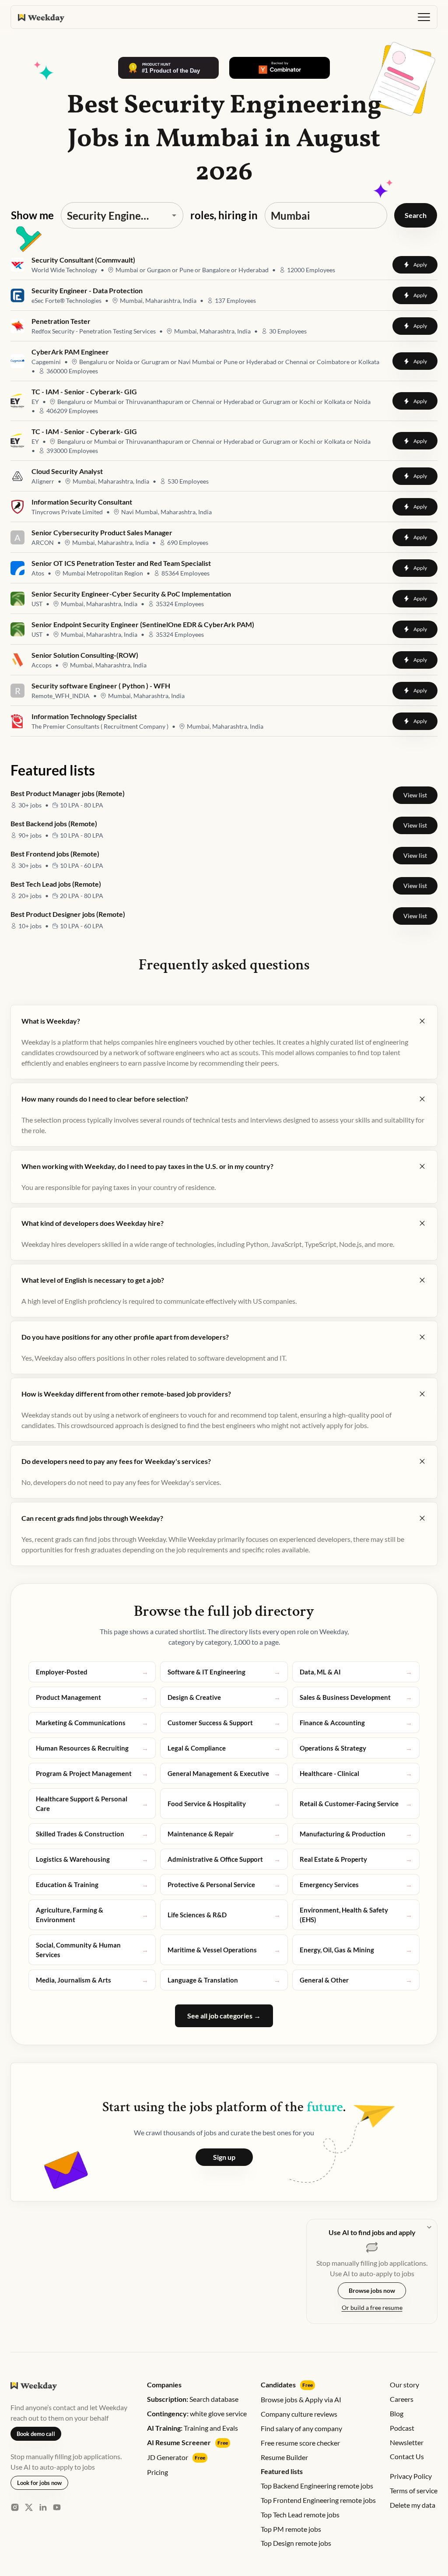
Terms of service (414, 2490)
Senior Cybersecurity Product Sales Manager (102, 532)
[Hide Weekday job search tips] (429, 2227)
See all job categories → (224, 2016)
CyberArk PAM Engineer (70, 351)
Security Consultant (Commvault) (83, 260)
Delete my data (413, 2505)
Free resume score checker (300, 2443)
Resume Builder (284, 2457)
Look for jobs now (39, 2483)
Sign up (224, 2157)
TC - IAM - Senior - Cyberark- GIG (84, 391)
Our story (404, 2385)
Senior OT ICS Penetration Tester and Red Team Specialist (121, 563)
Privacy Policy (411, 2476)
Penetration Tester (61, 321)
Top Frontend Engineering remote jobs (318, 2500)
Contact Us (407, 2456)
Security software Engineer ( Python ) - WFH (101, 685)
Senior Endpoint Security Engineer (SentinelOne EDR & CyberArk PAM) (143, 624)
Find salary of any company (301, 2428)
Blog (397, 2413)
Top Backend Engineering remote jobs (317, 2486)
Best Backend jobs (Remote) (54, 823)
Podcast (402, 2428)
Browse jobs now (372, 2290)
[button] (424, 17)
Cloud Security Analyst (67, 471)
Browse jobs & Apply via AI (301, 2399)
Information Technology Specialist (84, 716)
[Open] (174, 215)
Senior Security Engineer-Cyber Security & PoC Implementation (131, 593)
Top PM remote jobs (291, 2529)
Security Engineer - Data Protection (87, 290)
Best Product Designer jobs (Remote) (68, 914)
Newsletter (407, 2442)
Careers (402, 2399)
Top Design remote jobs (296, 2543)
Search (416, 215)
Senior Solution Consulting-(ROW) (85, 655)
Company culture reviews (299, 2414)
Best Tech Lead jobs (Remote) (56, 884)
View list (415, 795)
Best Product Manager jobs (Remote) (68, 793)
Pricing (157, 2472)
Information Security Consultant (82, 502)
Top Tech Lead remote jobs (300, 2515)
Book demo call (36, 2434)
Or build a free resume (372, 2308)
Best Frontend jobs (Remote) (55, 854)
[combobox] (110, 215)
